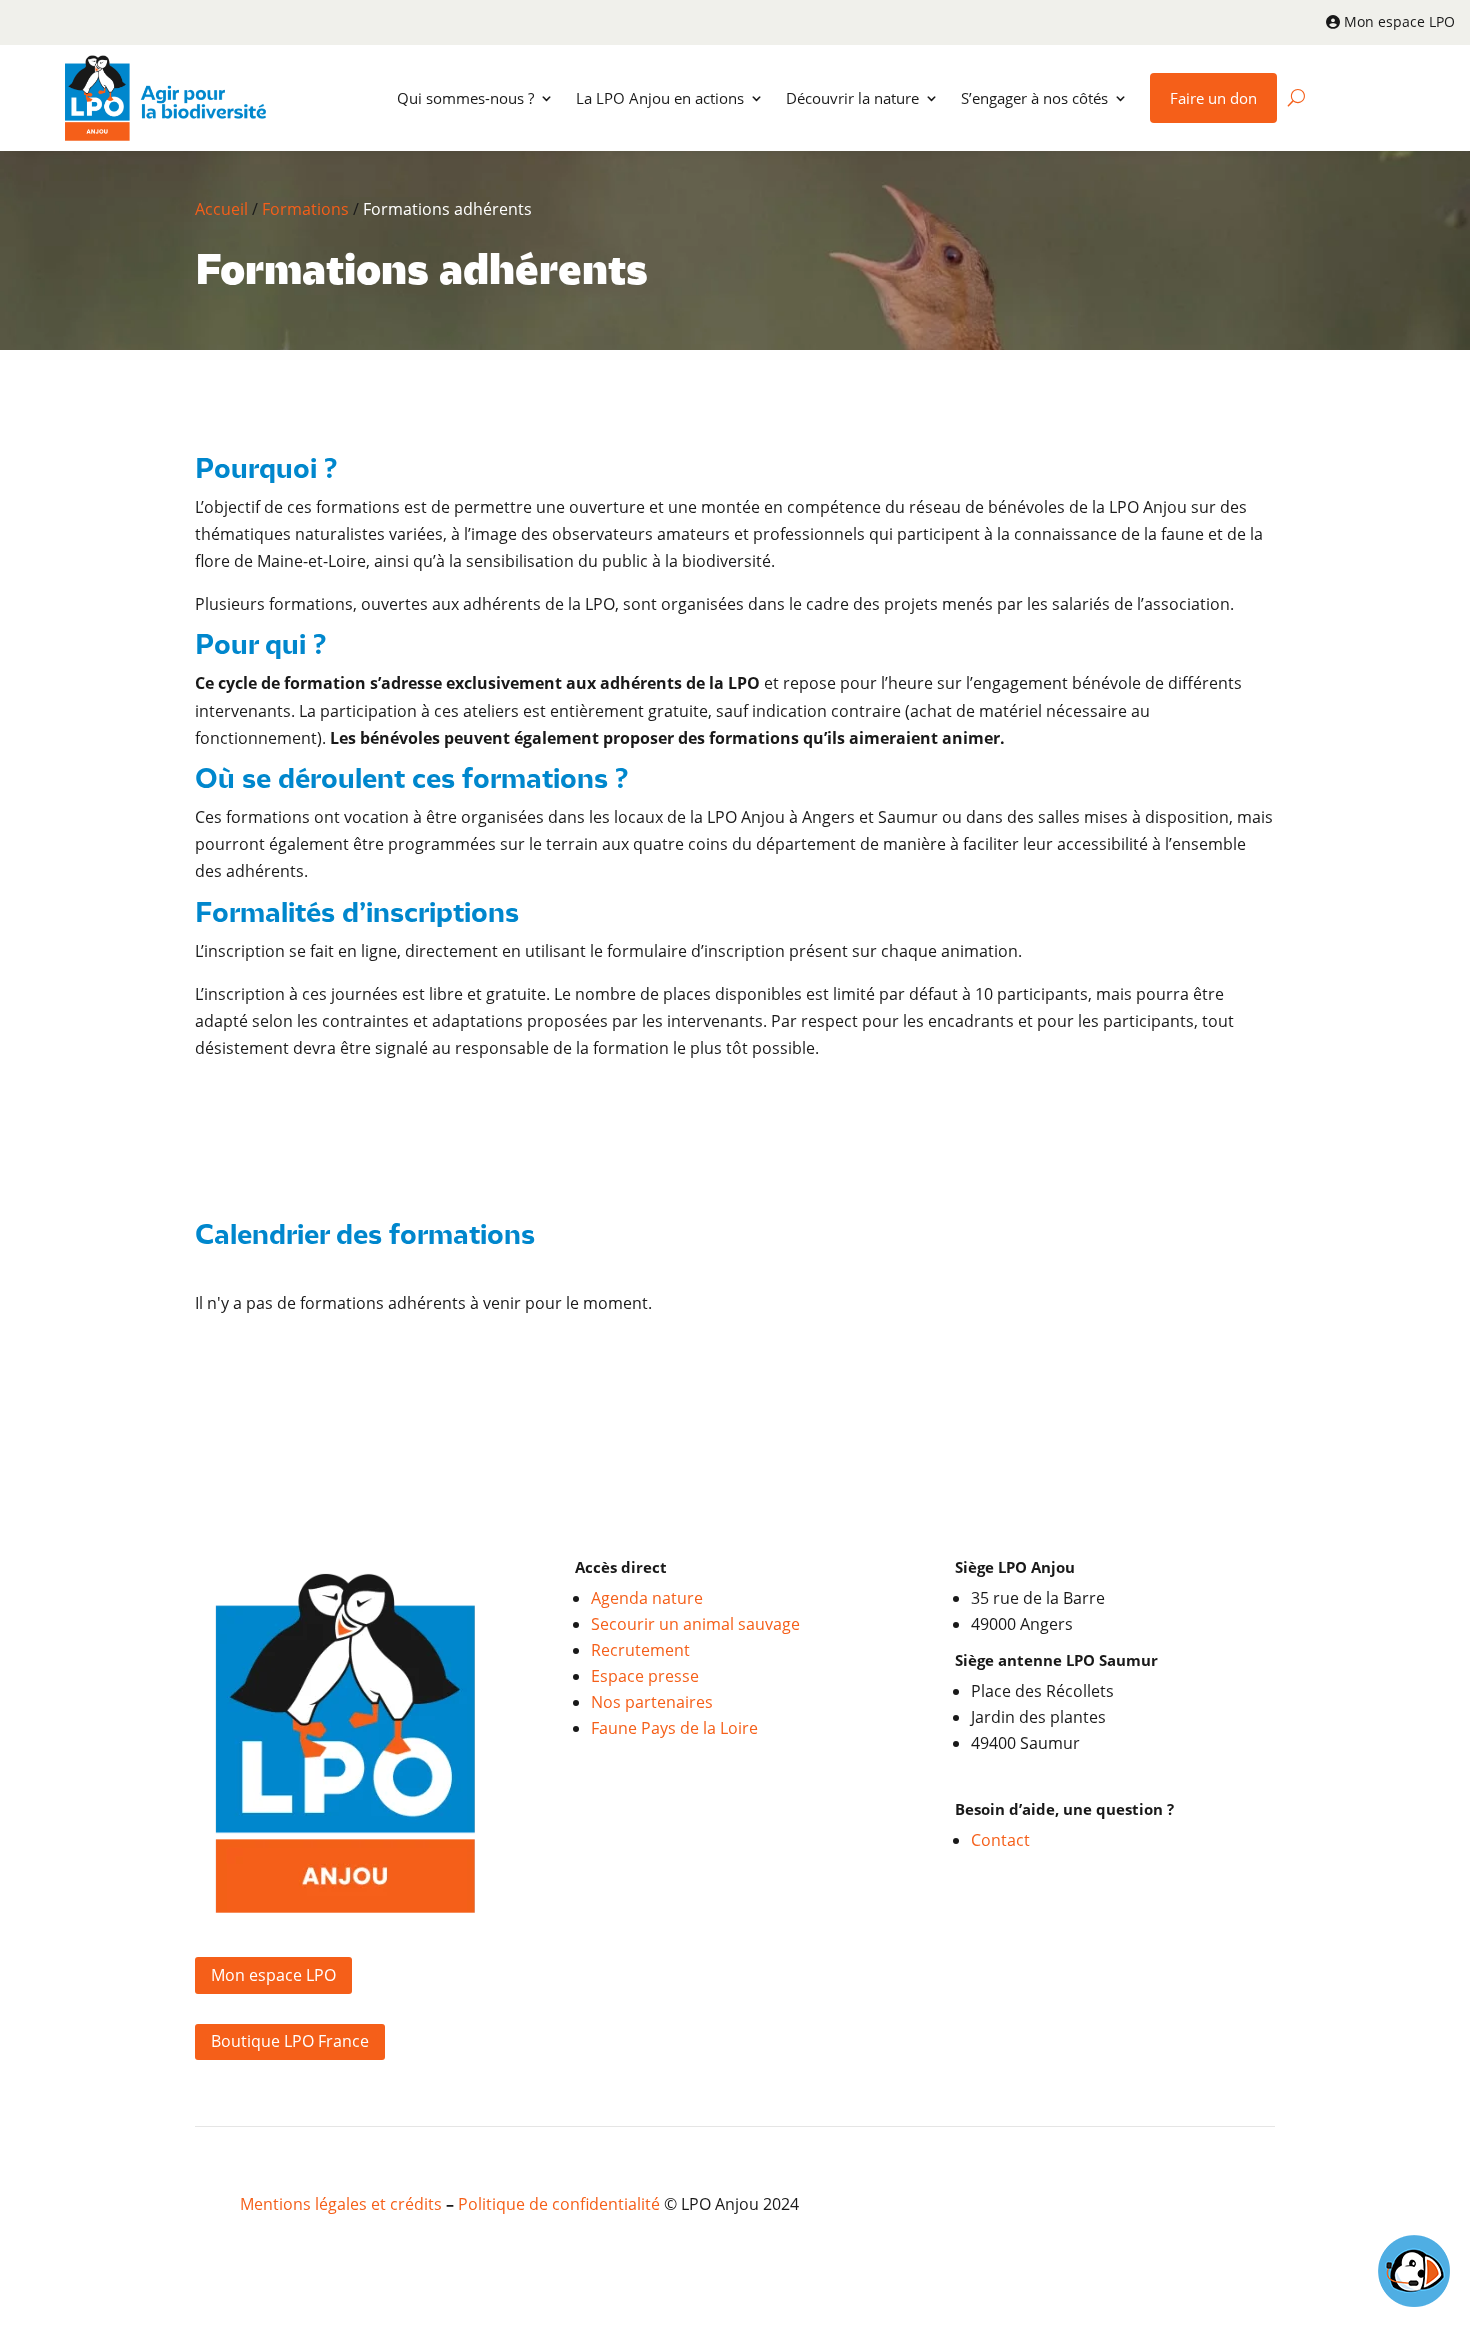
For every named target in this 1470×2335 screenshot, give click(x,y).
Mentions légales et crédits (341, 2204)
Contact (1000, 1840)
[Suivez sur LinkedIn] (1175, 2207)
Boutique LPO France (290, 2041)
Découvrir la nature (852, 98)
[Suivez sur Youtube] (1215, 2207)
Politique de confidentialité (559, 2204)
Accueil (221, 209)
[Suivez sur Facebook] (1135, 2207)
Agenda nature (647, 1598)
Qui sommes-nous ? (465, 98)
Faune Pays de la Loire (674, 1728)
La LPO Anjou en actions (660, 98)
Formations (305, 209)
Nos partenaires (652, 1702)
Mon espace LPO (1399, 21)
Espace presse (645, 1676)
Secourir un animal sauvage (695, 1624)
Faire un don (1213, 98)
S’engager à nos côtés (1034, 98)
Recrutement (640, 1650)
